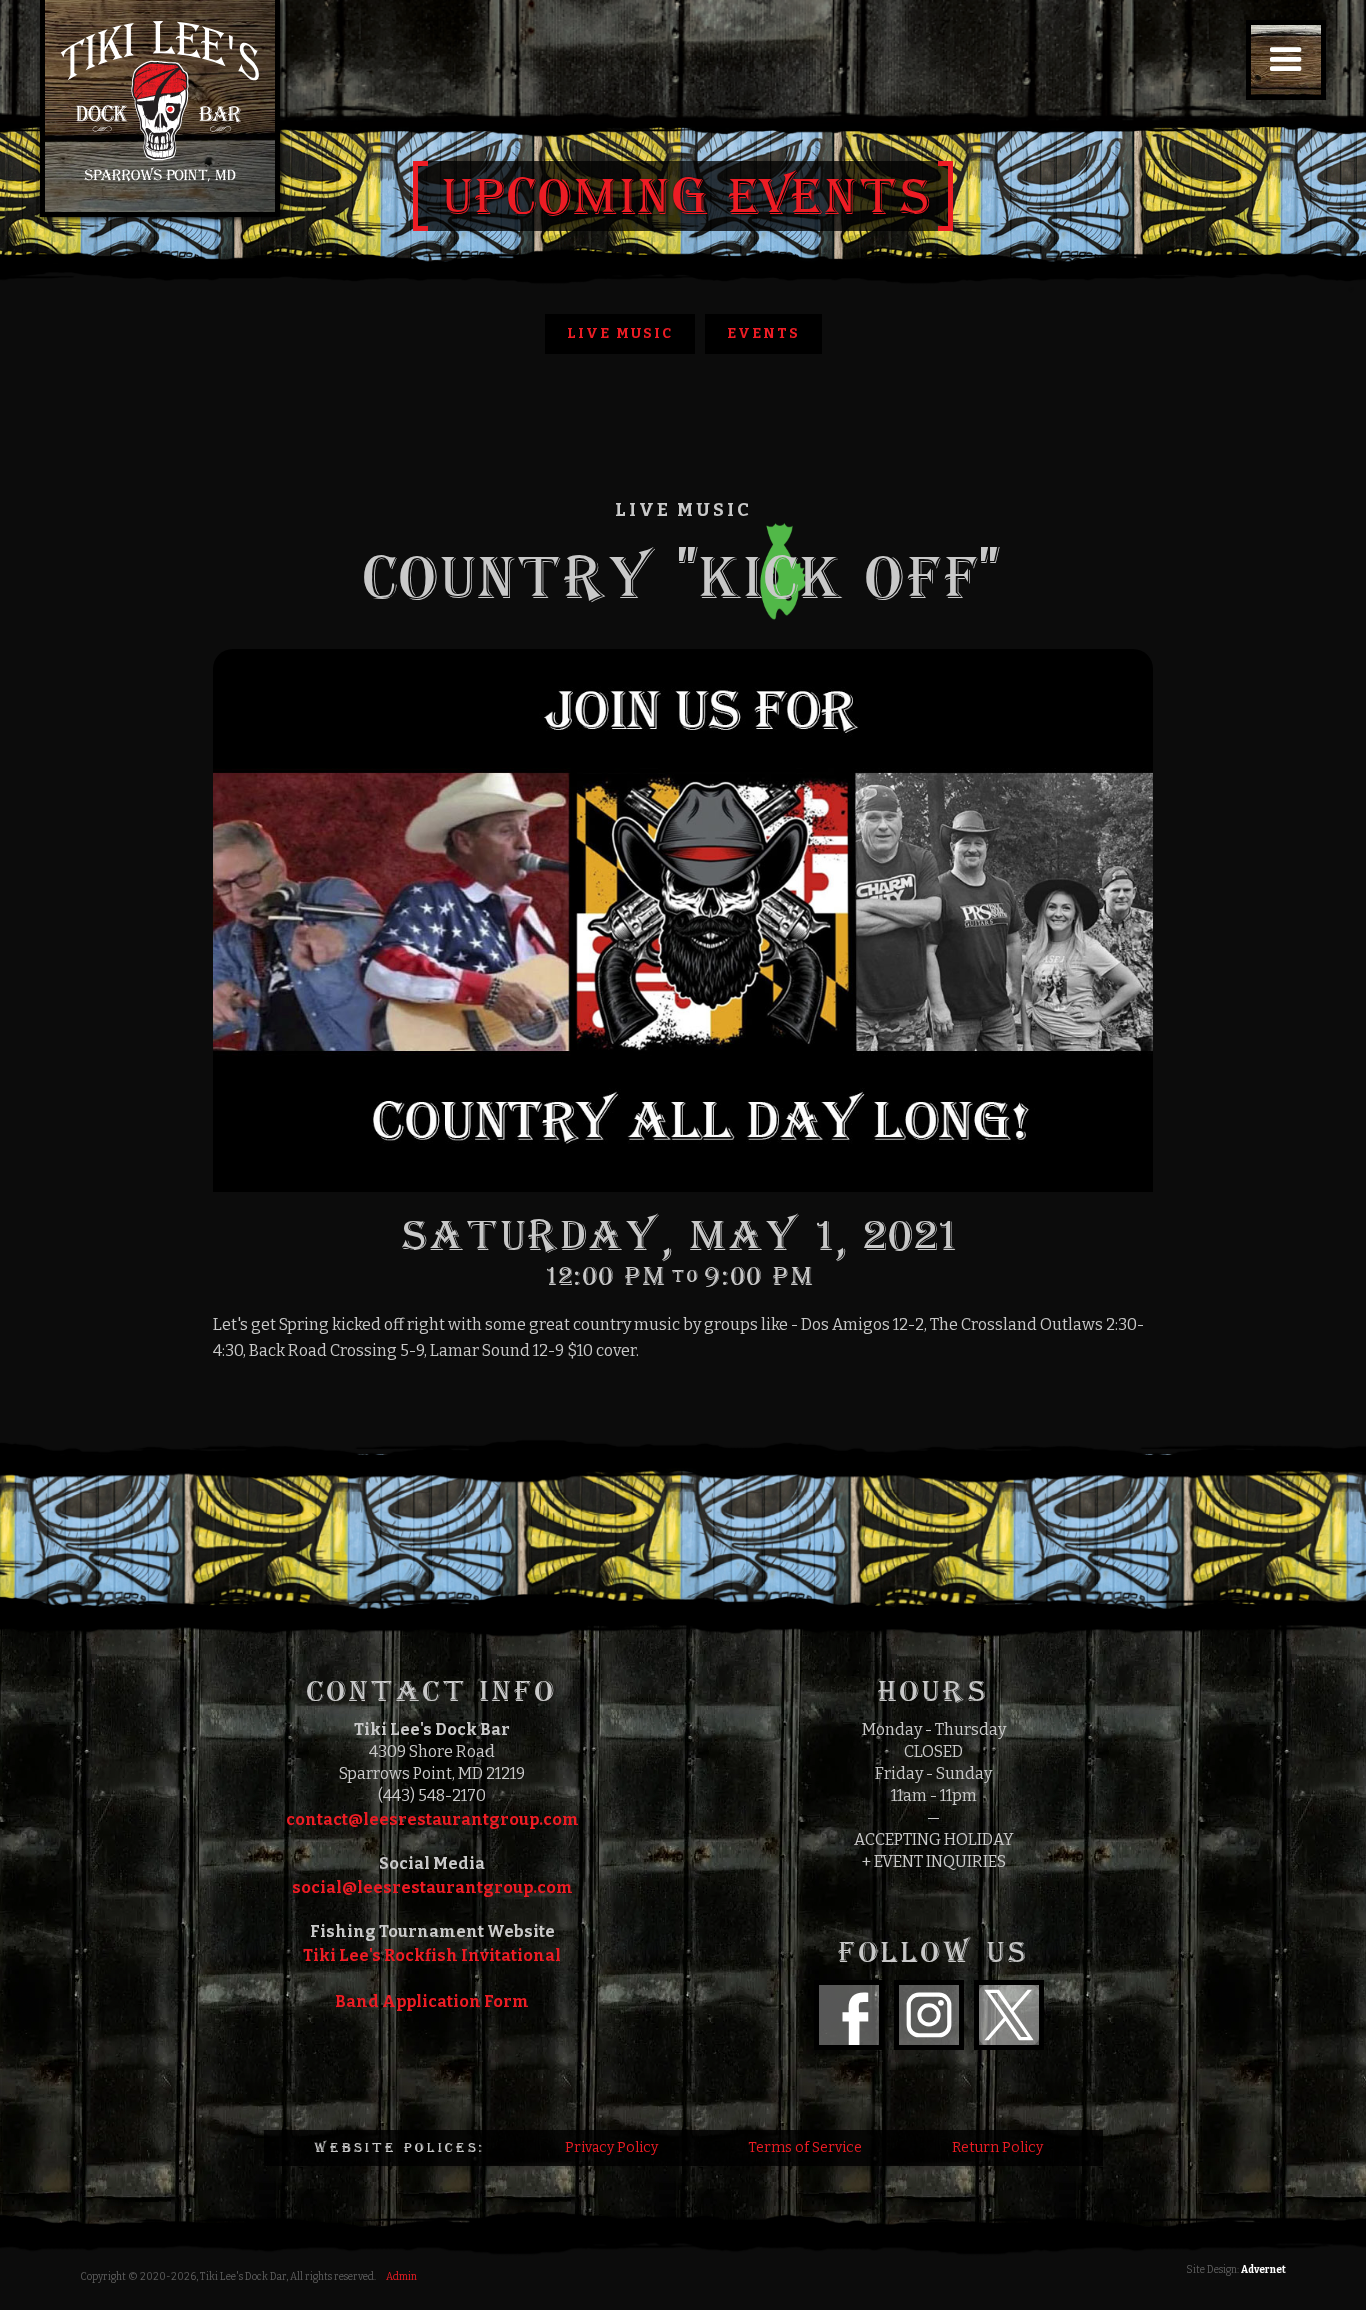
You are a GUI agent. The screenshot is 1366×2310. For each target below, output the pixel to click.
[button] (1286, 60)
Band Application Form (432, 2001)
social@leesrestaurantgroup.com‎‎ (432, 1887)
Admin (401, 2277)
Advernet (1263, 2270)
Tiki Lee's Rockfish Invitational (432, 1955)
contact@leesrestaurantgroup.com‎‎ (432, 1819)
